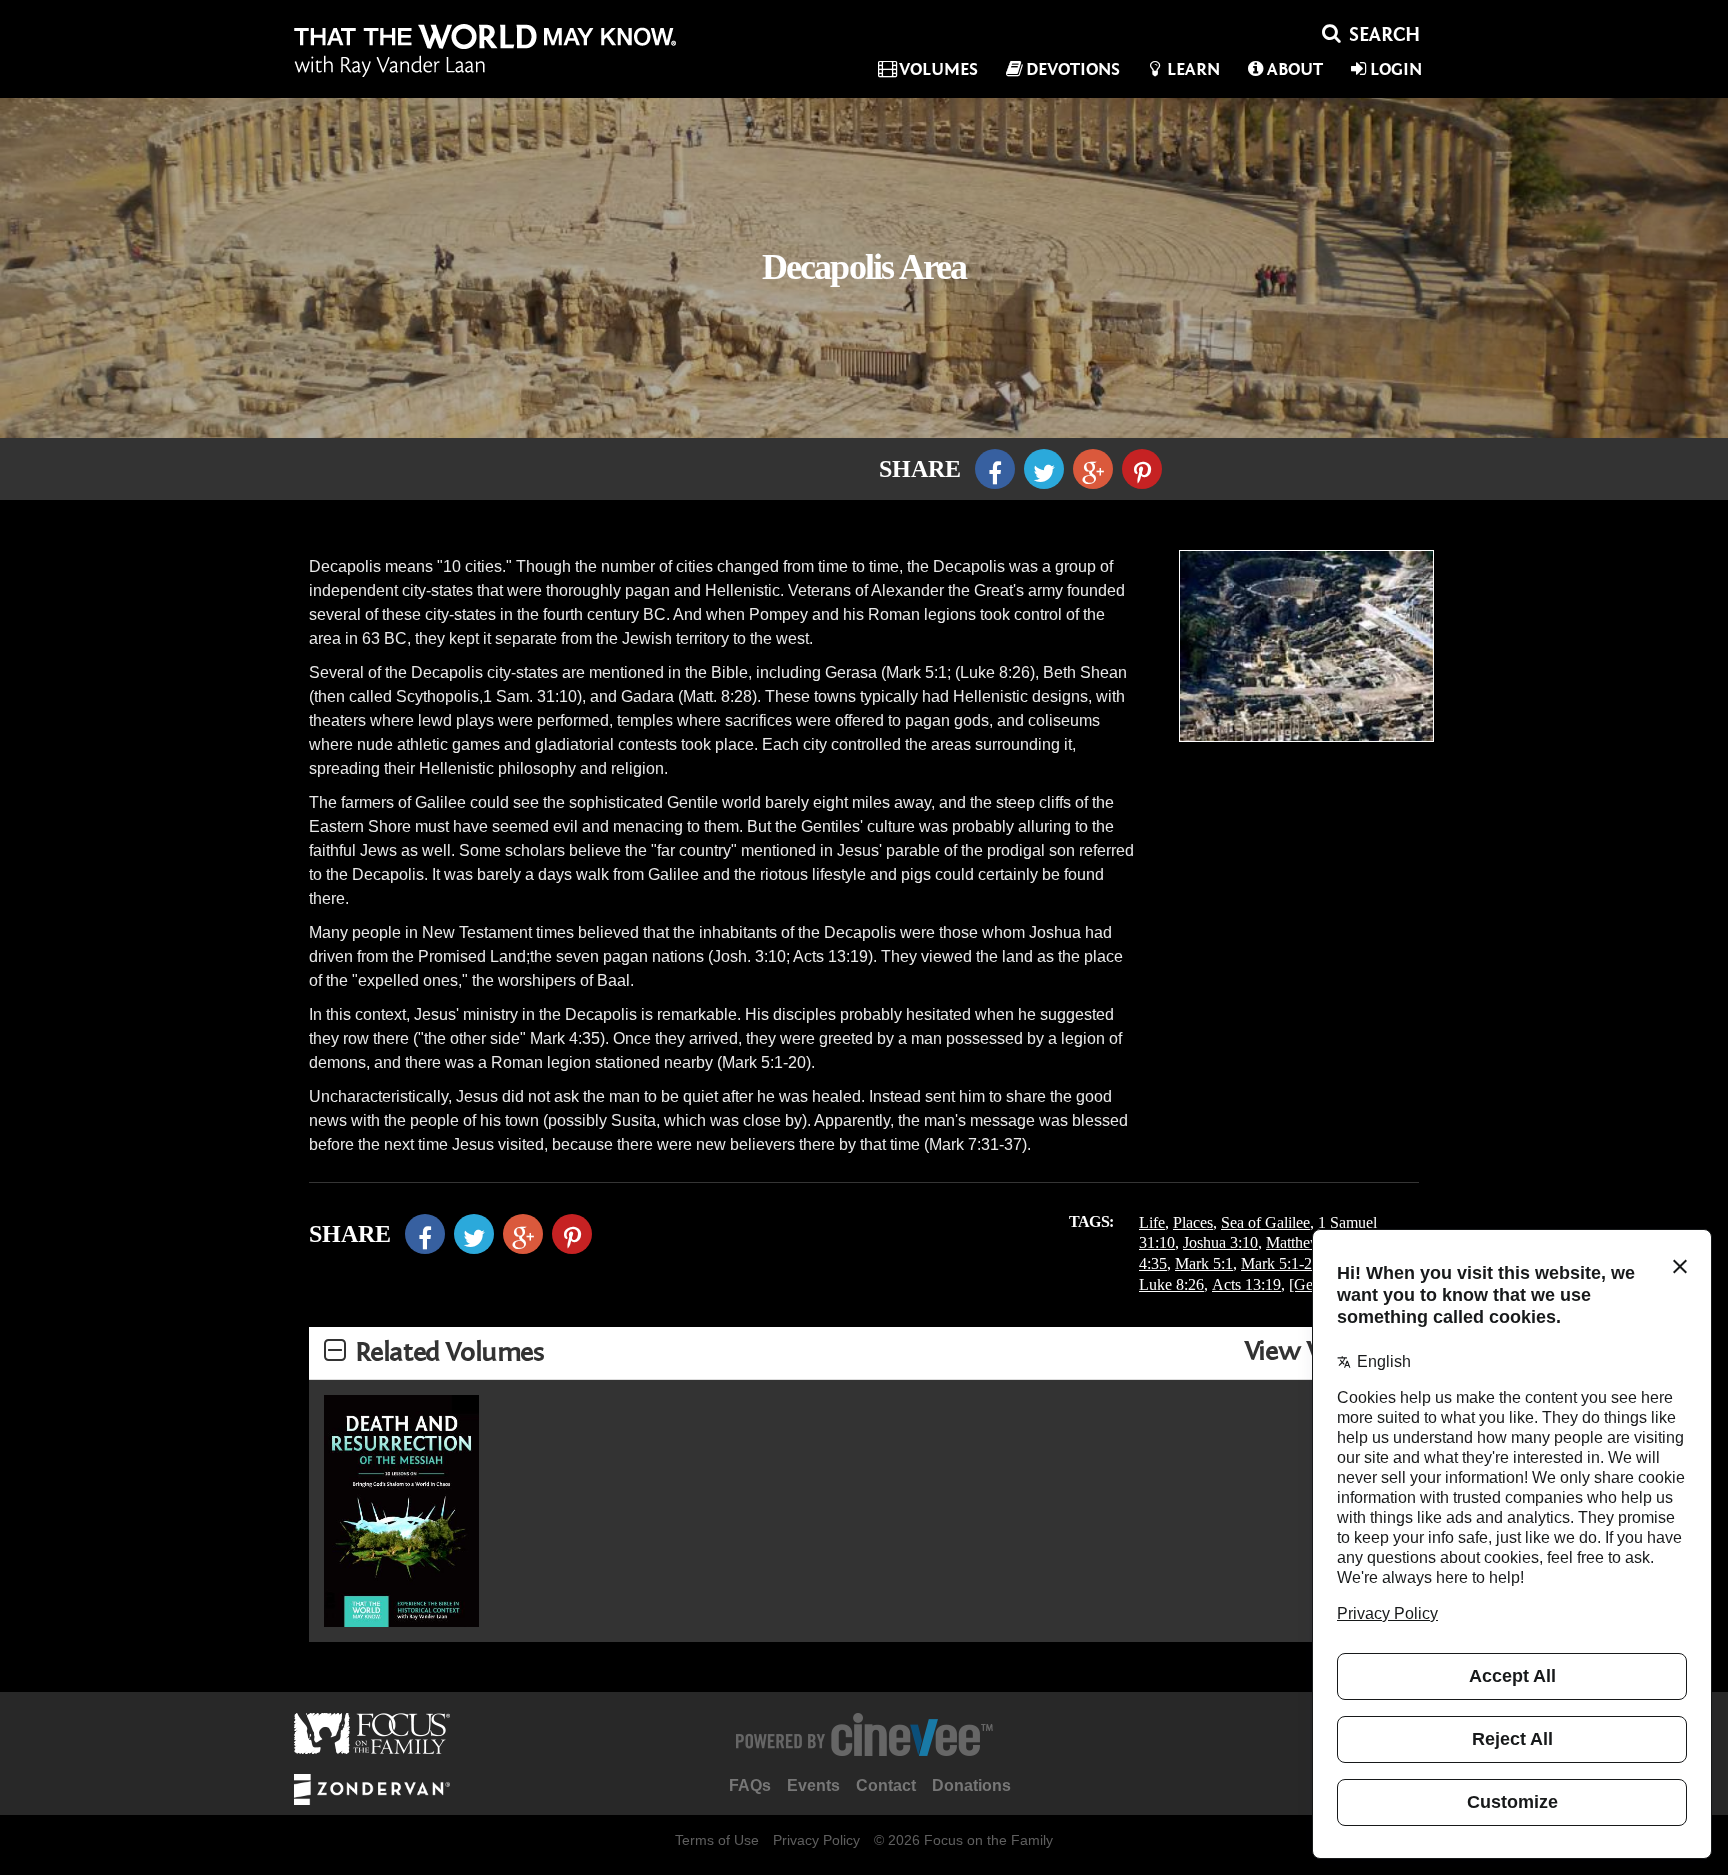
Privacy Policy (816, 1840)
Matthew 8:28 (1310, 1242)
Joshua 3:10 (1220, 1242)
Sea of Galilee (1265, 1222)
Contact (886, 1785)
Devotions (1073, 69)
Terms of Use (717, 1840)
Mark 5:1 (1204, 1263)
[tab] (864, 1353)
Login (1396, 69)
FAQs (750, 1785)
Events (813, 1785)
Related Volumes (449, 1352)
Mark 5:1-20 (1280, 1263)
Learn (1193, 69)
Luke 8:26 (1171, 1284)
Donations (971, 1785)
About (1295, 69)
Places (1193, 1222)
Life (1152, 1222)
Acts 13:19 (1246, 1284)
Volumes (938, 69)
